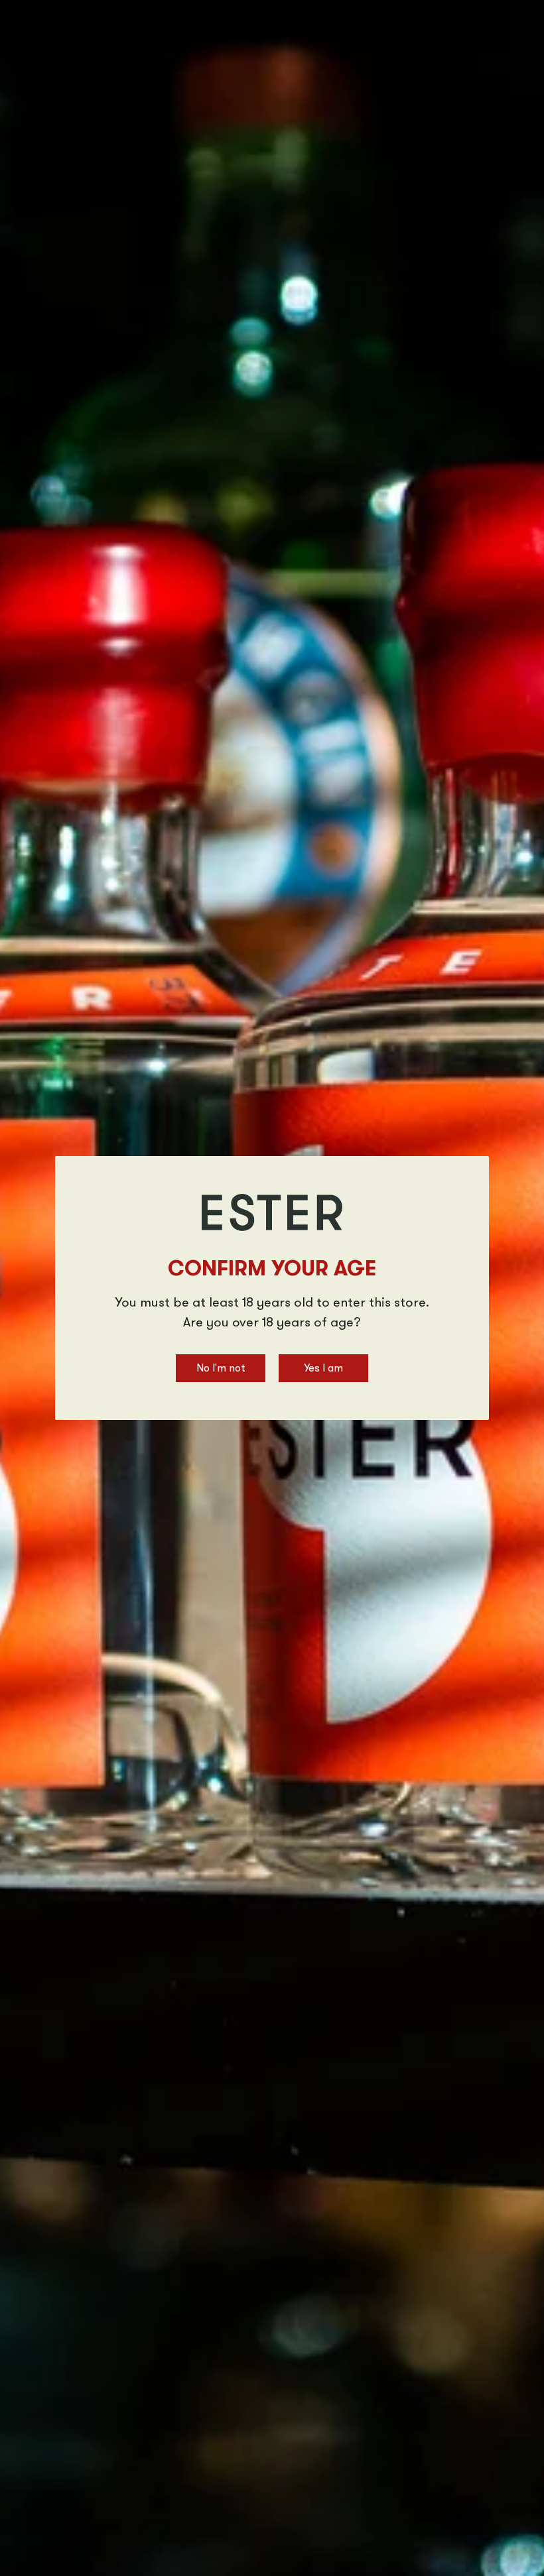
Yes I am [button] (323, 1369)
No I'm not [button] (221, 1369)
